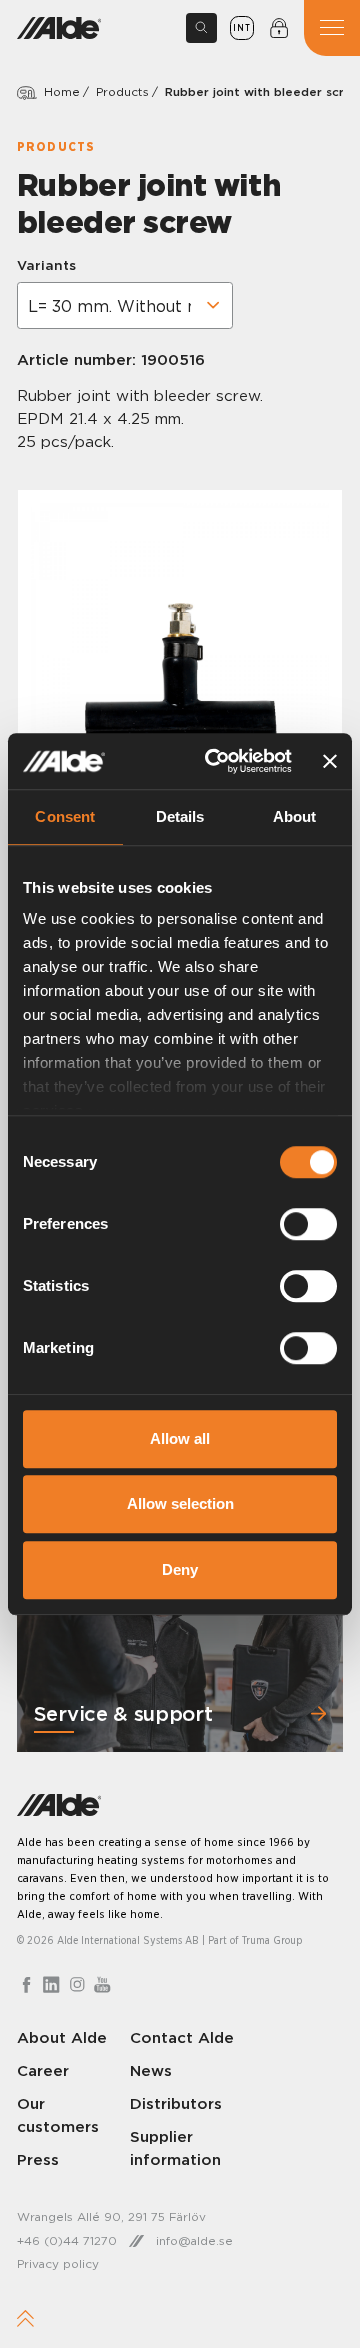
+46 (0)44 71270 (67, 2240)
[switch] (308, 1224)
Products (122, 91)
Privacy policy (58, 2263)
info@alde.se (194, 2240)
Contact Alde (182, 2037)
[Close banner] (330, 761)
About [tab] (295, 816)
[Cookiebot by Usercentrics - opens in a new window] (216, 761)
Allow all (180, 1438)
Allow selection (180, 1503)
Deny (180, 1569)
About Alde (62, 2037)
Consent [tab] (65, 816)
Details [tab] (180, 816)
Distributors (176, 2103)
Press (38, 2159)
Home (62, 91)
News (151, 2070)
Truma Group (272, 1940)
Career (43, 2070)
